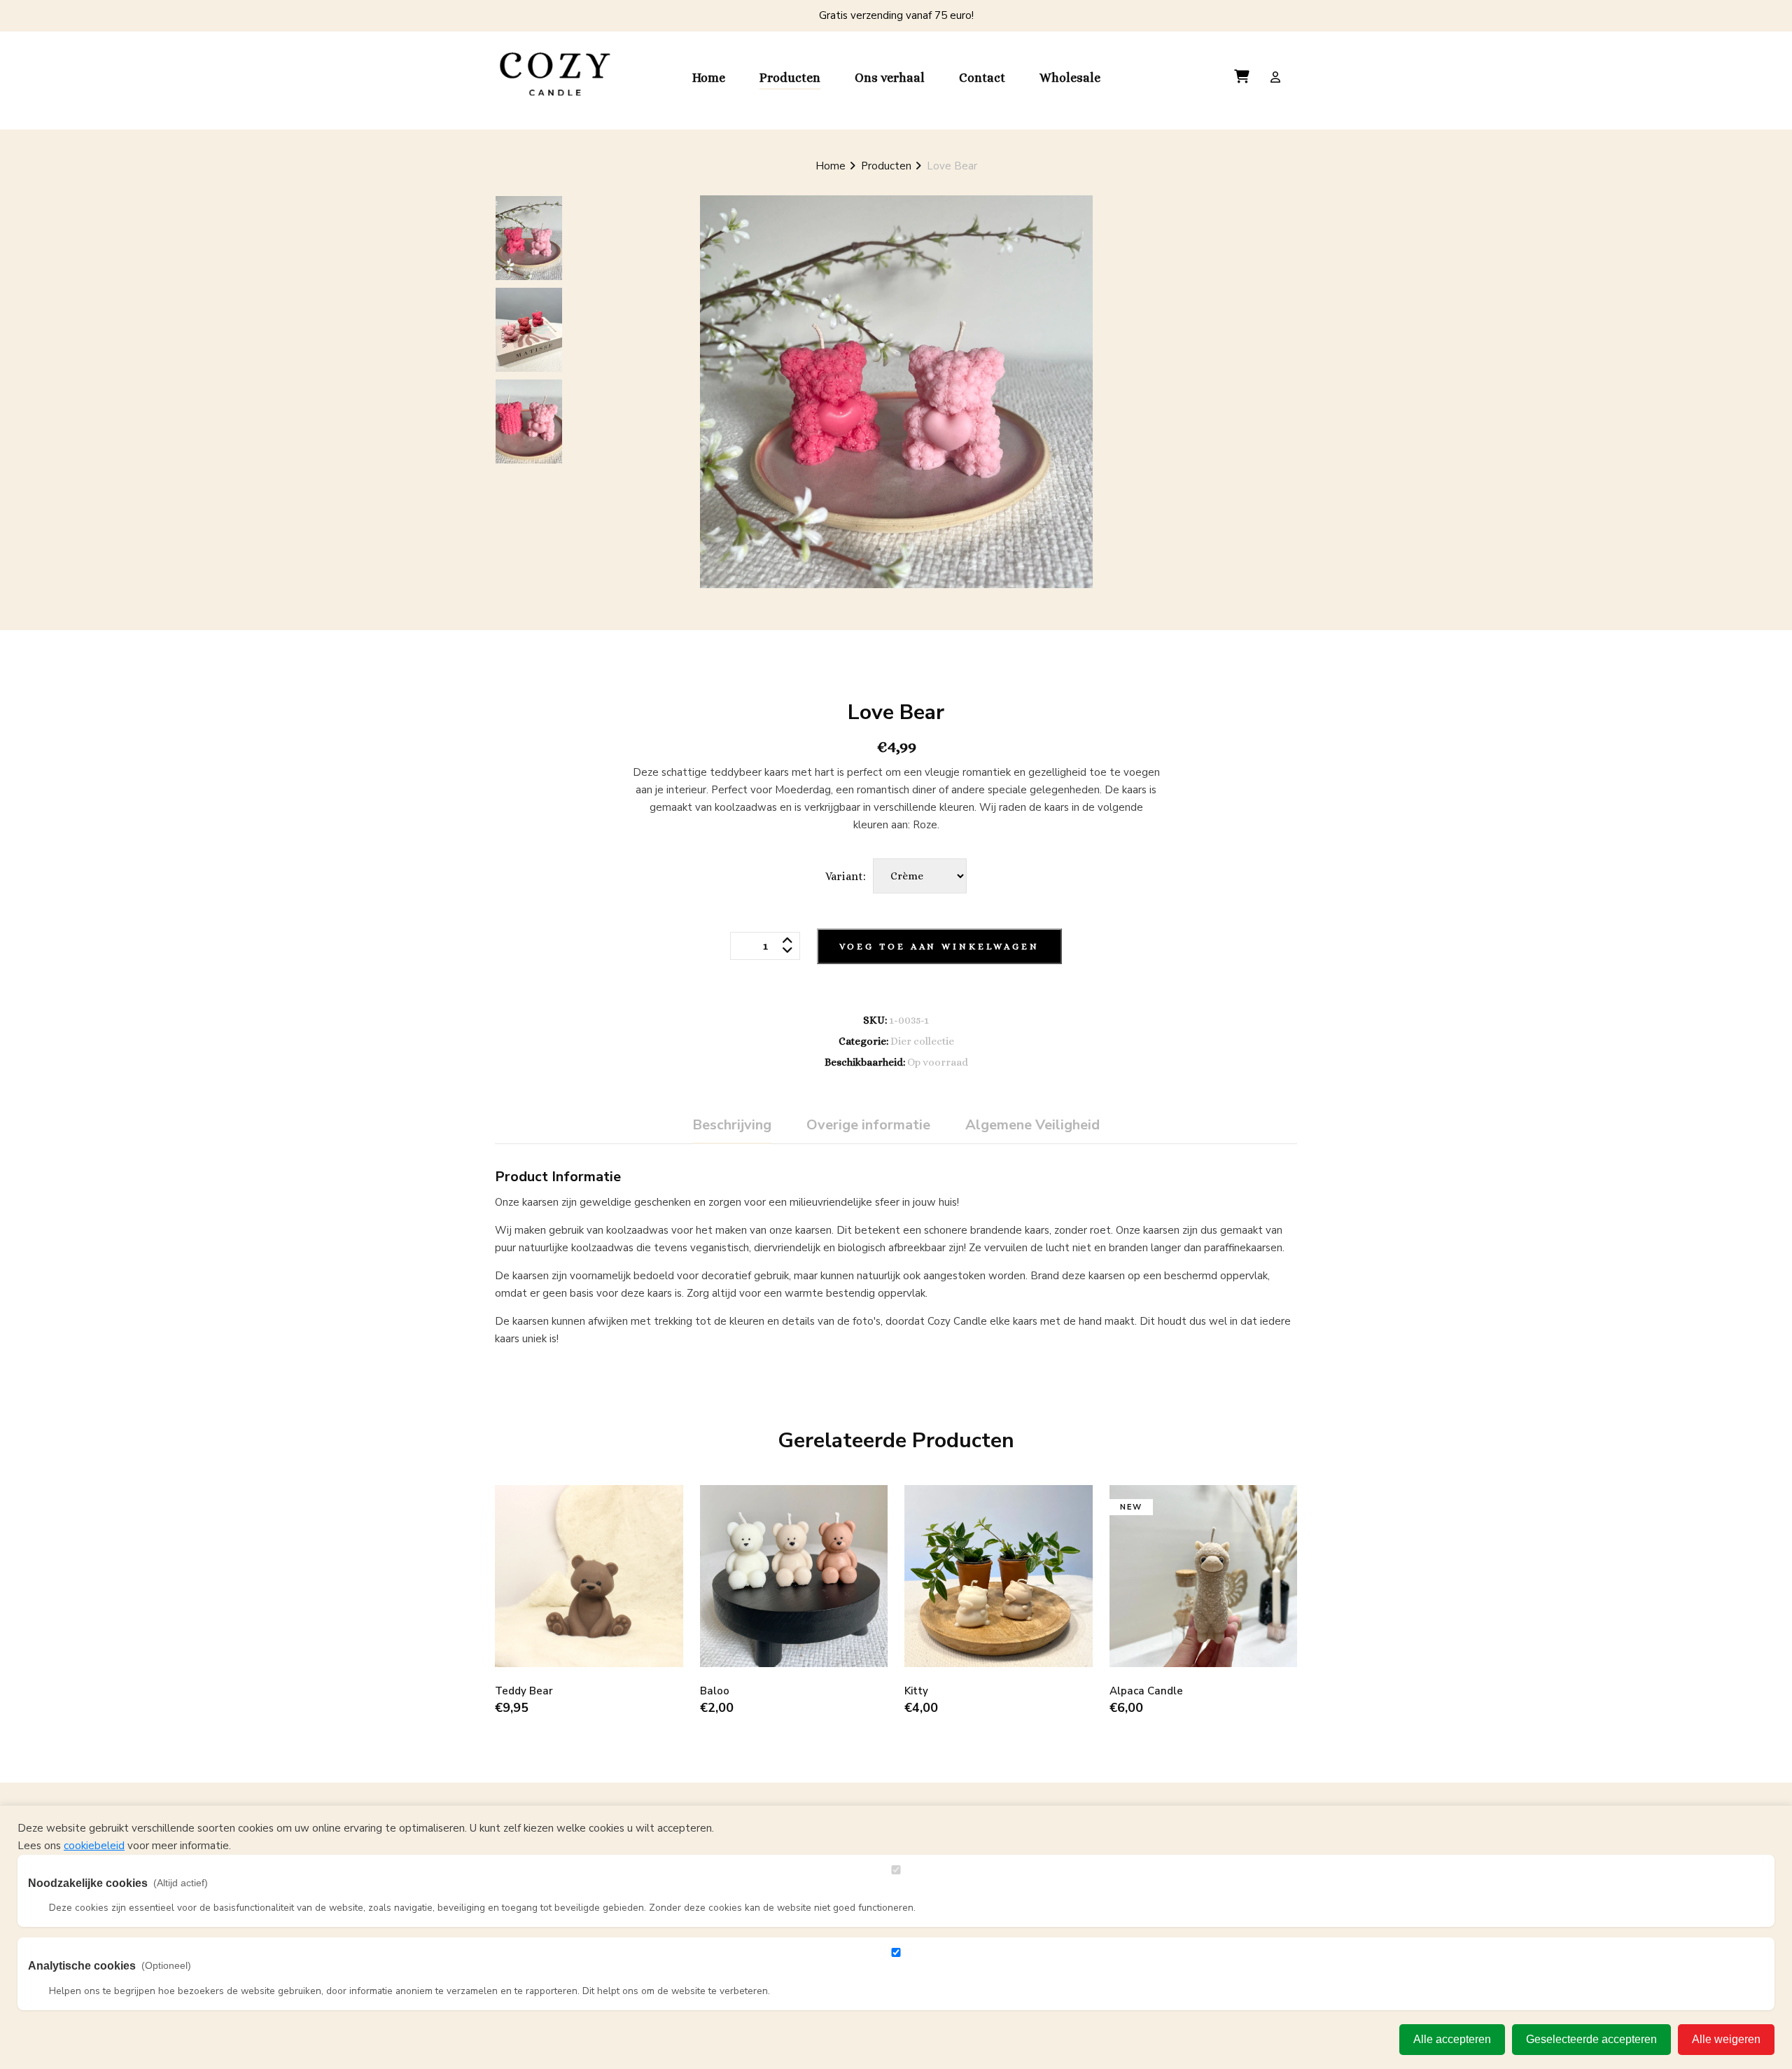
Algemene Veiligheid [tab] (1032, 1125)
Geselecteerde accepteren (1591, 2039)
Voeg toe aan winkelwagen (939, 946)
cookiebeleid (94, 1846)
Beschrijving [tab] (732, 1125)
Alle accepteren (1452, 2039)
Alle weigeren (1726, 2039)
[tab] (529, 238)
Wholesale (1070, 78)
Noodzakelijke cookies (118, 1883)
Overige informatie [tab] (868, 1125)
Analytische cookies (110, 1966)
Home (709, 78)
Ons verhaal (890, 78)
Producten (790, 78)
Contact (982, 78)
